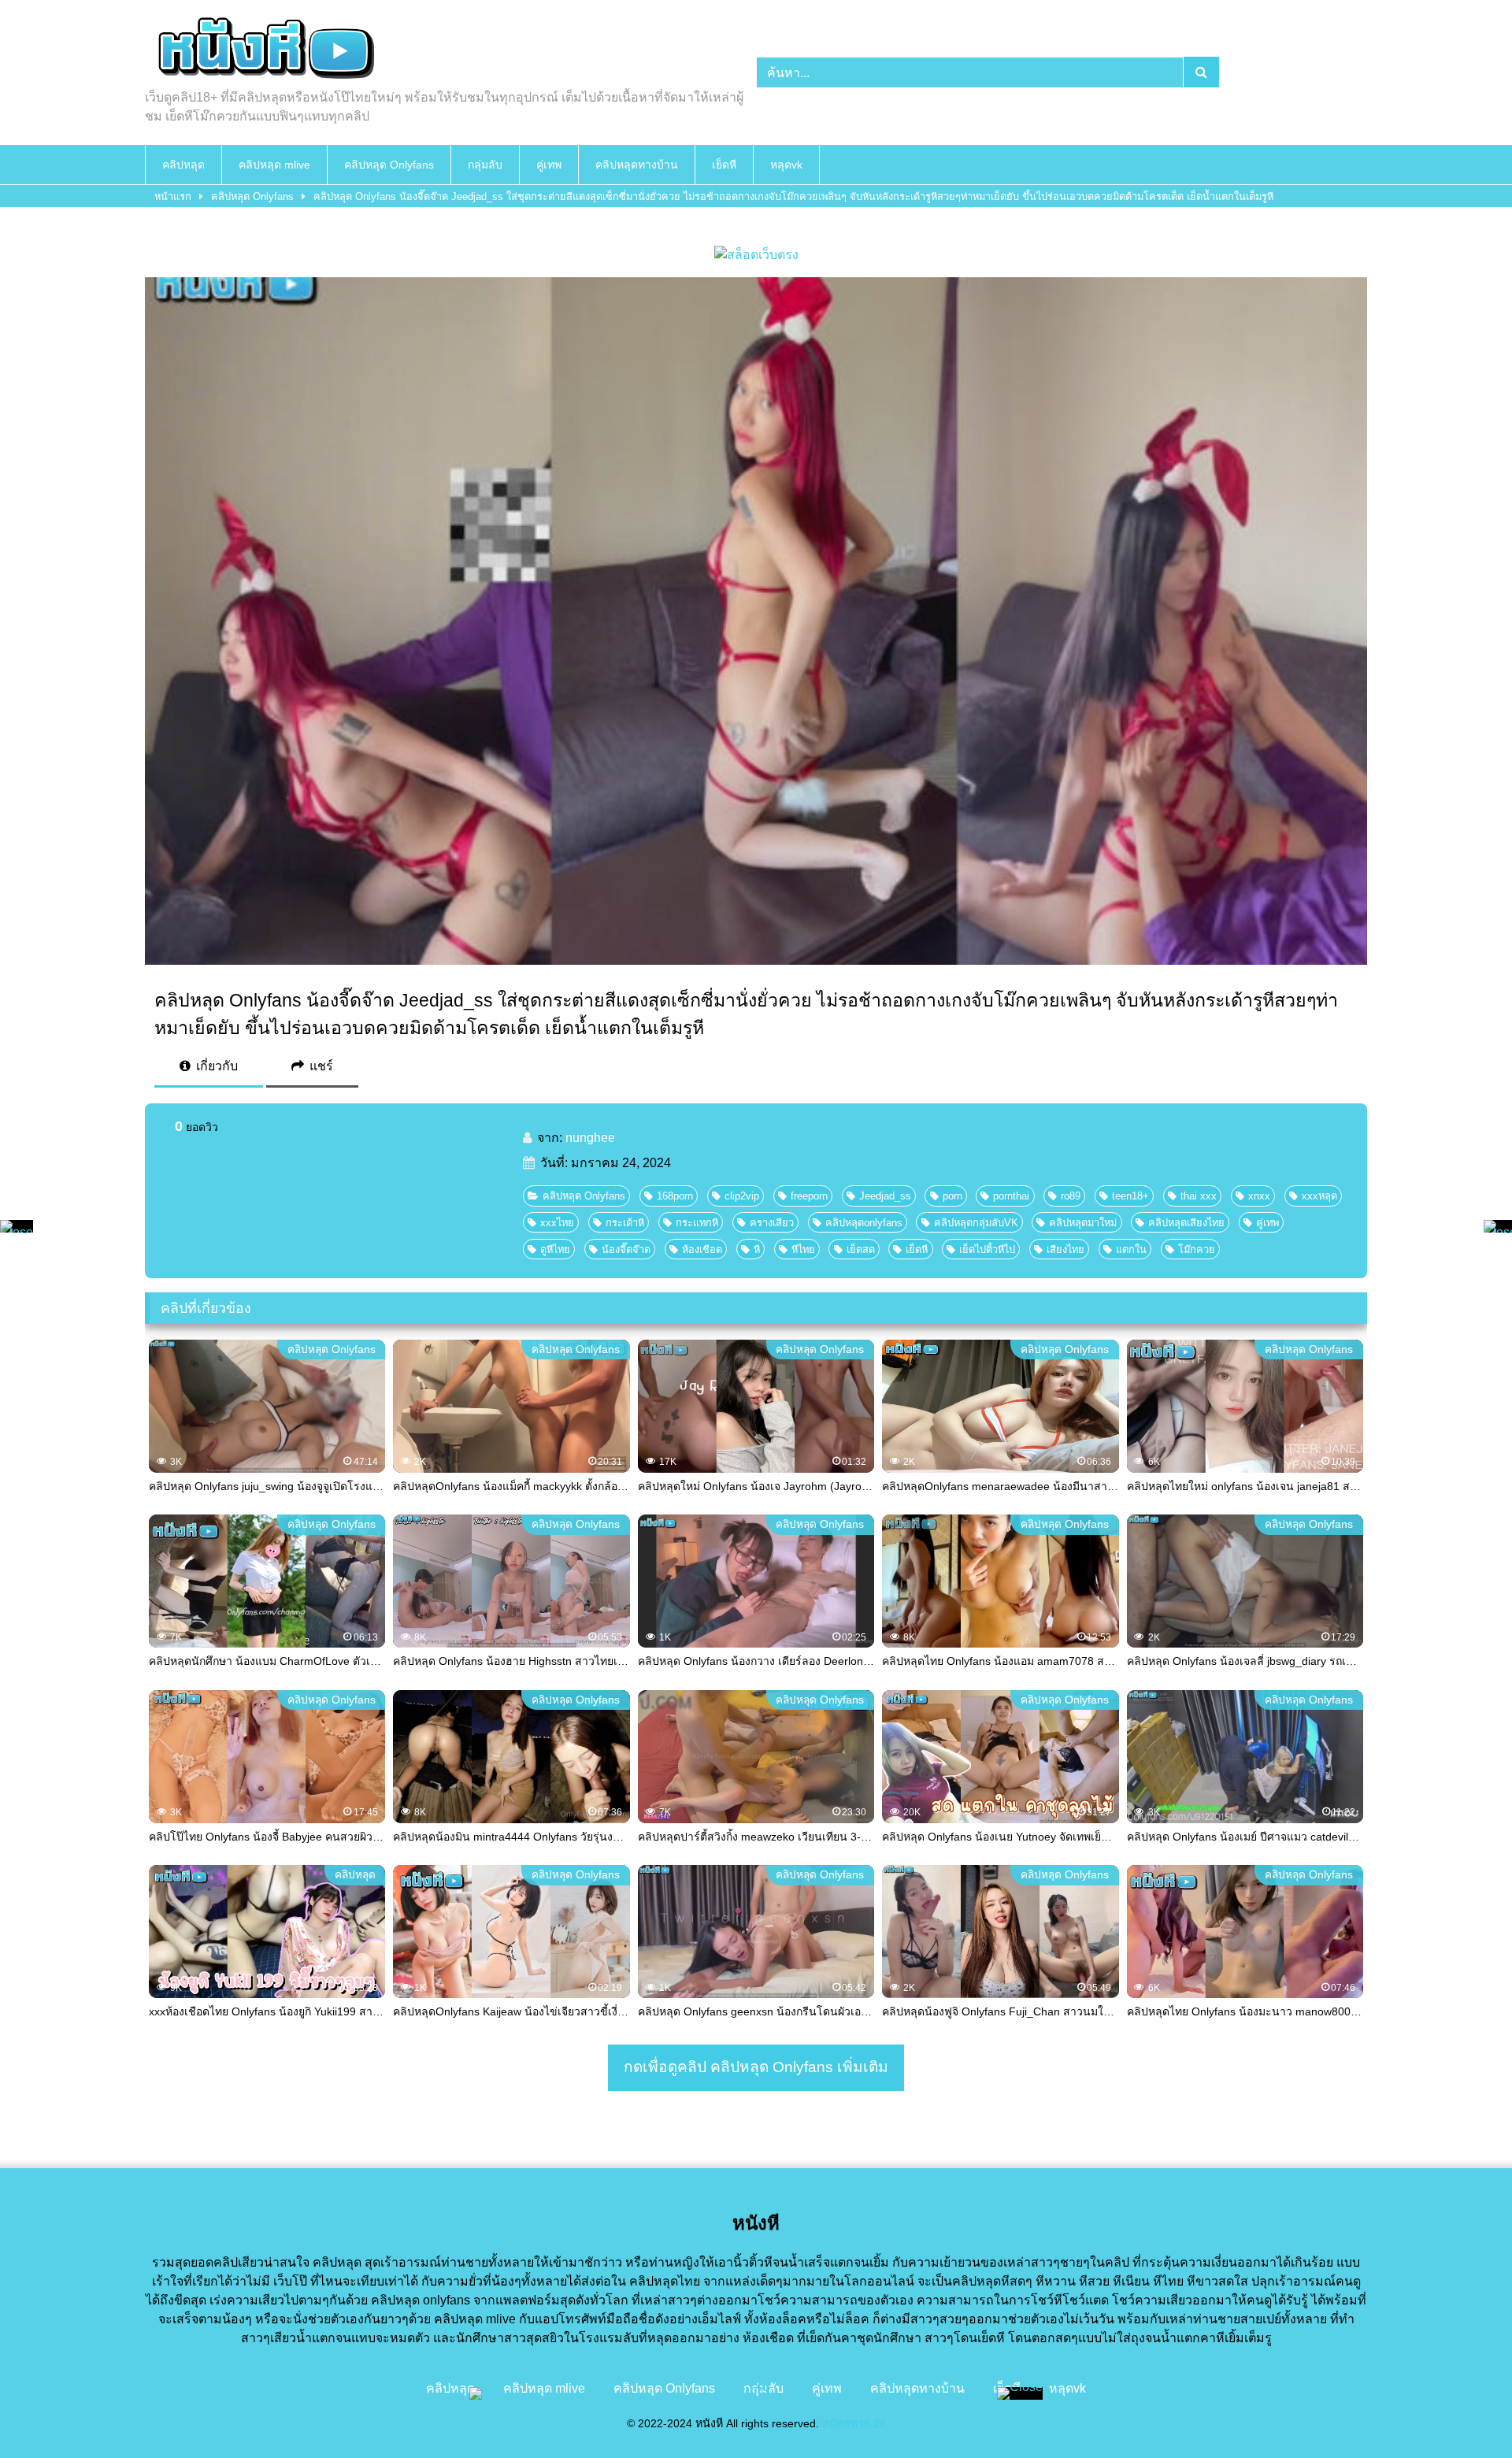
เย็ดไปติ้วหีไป (987, 1249)
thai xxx (1199, 1196)
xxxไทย (557, 1223)
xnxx (1259, 1196)
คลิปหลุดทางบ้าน (637, 165)
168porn (675, 1196)
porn (952, 1196)
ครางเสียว (772, 1223)
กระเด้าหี (625, 1223)
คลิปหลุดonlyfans (864, 1223)
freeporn (809, 1196)
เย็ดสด (861, 1249)
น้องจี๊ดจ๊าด (626, 1249)
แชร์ (320, 1066)
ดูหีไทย (555, 1249)
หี (757, 1249)
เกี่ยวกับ (215, 1066)
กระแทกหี (697, 1223)
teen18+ (1130, 1196)
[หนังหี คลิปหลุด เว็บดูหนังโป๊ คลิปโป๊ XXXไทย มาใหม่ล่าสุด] (263, 50)
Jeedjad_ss (885, 1196)
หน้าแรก (173, 196)
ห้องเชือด (702, 1249)
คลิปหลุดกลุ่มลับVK (976, 1223)
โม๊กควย (1197, 1249)
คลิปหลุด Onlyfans (389, 165)
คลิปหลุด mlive (274, 165)
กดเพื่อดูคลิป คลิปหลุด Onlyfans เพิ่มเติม (756, 2067)
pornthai (1011, 1196)
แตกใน (1131, 1249)
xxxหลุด (1319, 1196)
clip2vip (742, 1196)
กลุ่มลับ (485, 165)
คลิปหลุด (183, 165)
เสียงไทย (1065, 1249)
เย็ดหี (724, 165)
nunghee (590, 1138)
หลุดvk (786, 165)
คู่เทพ (549, 165)
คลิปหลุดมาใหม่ (1083, 1223)
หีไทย (803, 1249)
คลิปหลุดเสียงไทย (1186, 1223)
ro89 (1071, 1196)
